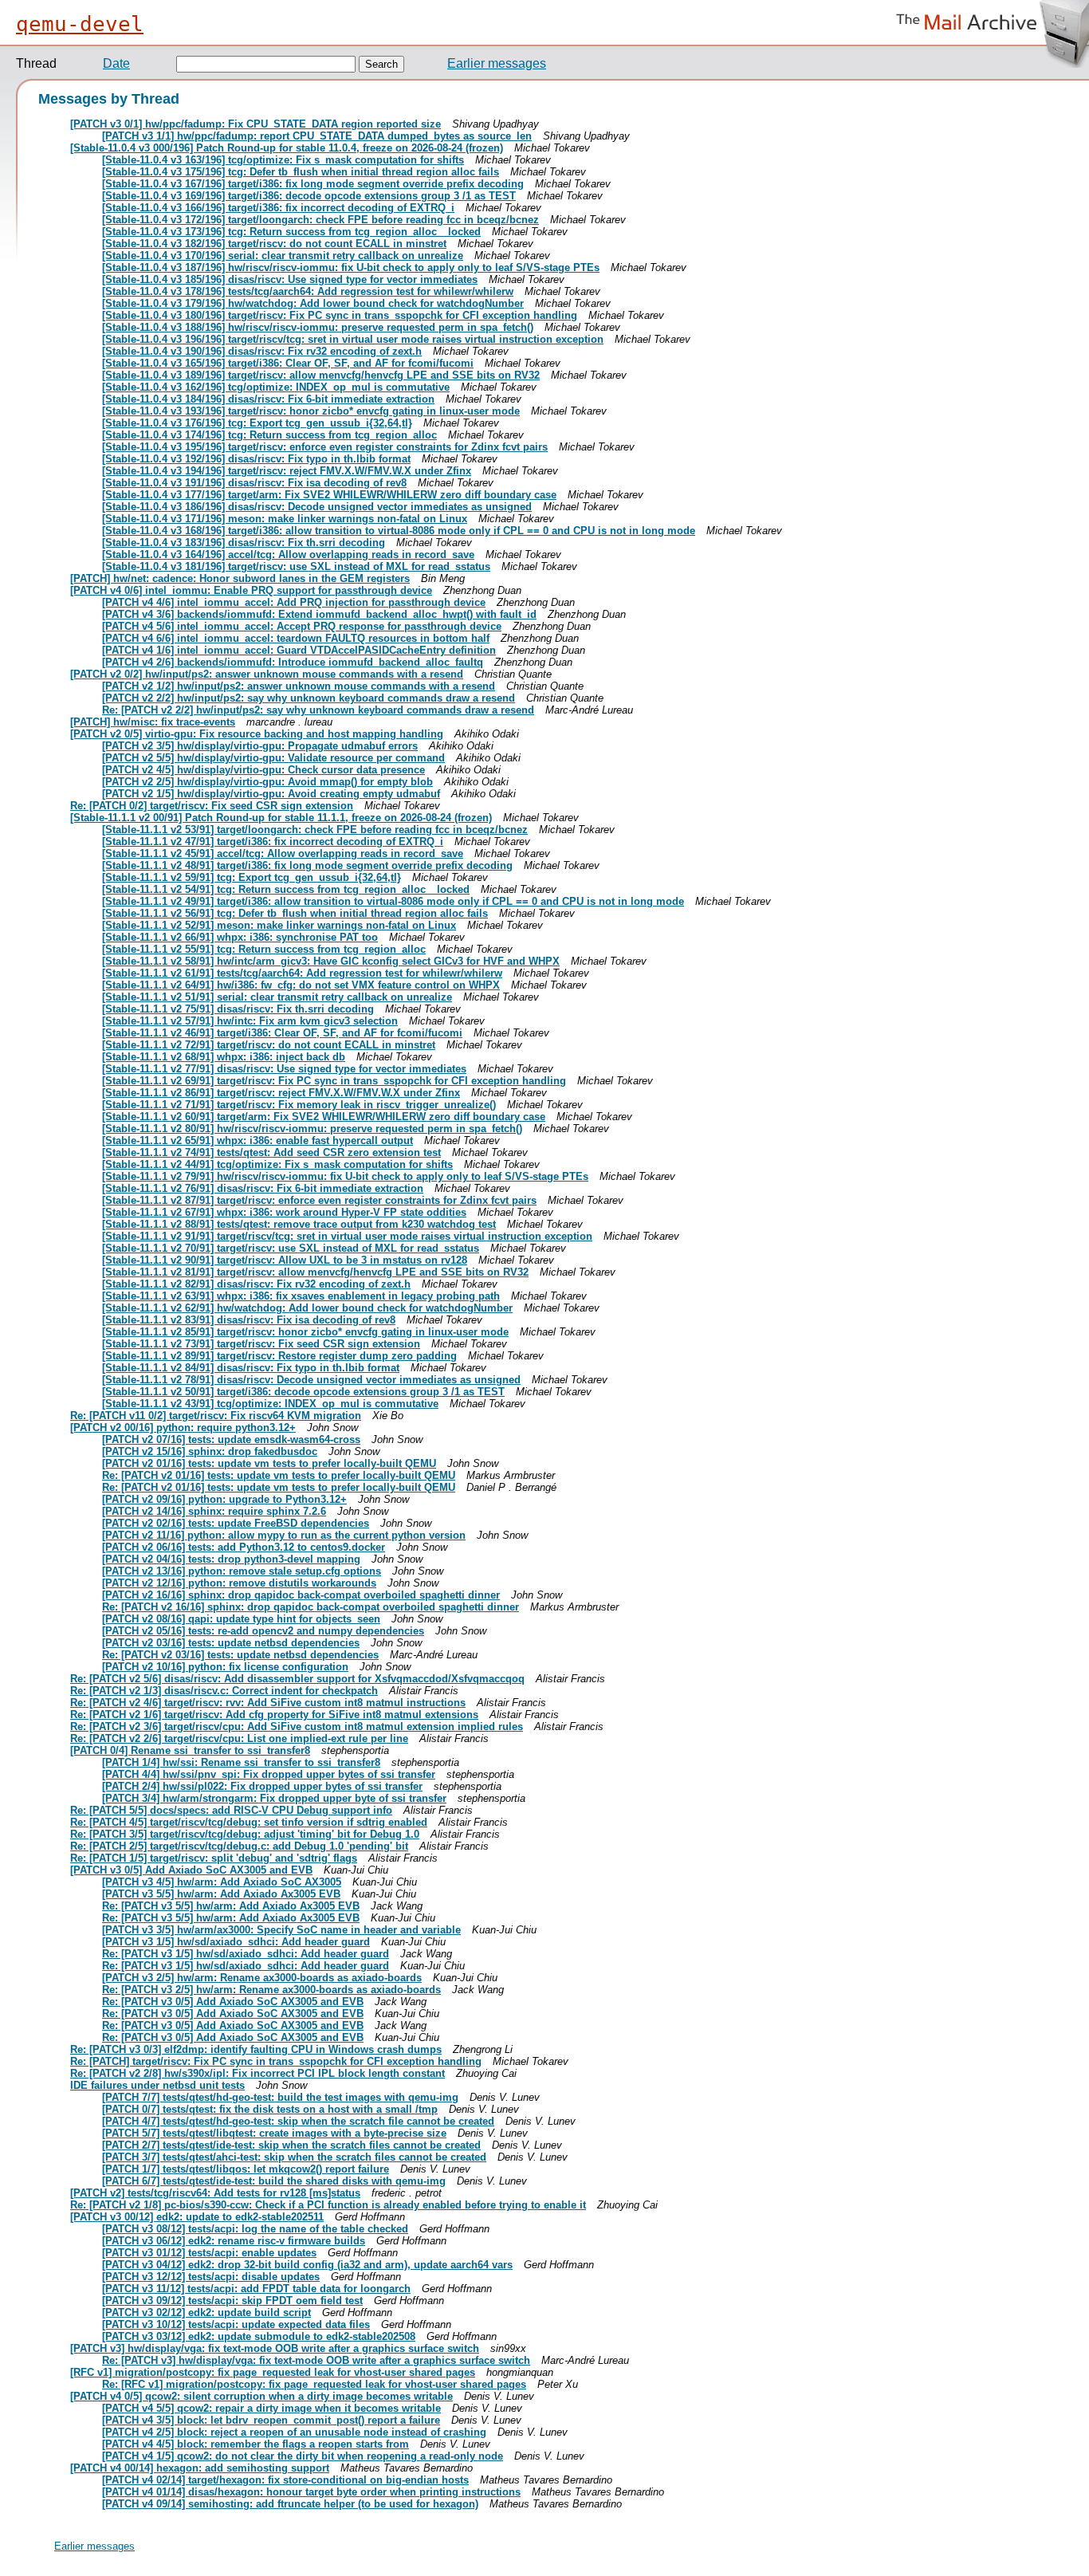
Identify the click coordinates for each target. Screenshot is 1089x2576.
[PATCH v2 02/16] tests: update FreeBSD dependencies (236, 1523)
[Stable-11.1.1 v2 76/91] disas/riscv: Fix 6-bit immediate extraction (263, 1188)
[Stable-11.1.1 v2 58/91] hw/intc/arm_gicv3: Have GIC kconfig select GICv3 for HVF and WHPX (331, 961)
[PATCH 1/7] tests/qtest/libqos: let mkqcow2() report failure (246, 2169)
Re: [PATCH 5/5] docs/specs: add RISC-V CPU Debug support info (231, 1810)
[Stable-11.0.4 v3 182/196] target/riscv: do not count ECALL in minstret (274, 244)
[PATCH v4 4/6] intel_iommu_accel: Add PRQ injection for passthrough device (294, 602)
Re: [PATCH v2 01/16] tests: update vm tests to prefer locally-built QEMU (279, 1475)
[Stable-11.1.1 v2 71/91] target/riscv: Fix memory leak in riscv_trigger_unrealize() (299, 1105)
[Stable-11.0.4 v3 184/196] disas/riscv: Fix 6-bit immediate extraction (268, 399)
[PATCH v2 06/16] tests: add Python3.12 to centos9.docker (244, 1547)
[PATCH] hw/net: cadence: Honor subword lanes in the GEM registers (240, 578)
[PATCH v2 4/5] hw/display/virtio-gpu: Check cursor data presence (263, 770)
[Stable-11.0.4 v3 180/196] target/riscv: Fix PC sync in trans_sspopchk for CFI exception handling (340, 315)
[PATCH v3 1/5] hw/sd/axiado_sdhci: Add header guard (236, 1942)
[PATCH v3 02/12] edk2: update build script (206, 2313)
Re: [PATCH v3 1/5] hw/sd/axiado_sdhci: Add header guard (246, 1954)
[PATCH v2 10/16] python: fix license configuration (225, 1667)
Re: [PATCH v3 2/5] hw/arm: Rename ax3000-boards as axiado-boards (271, 1990)
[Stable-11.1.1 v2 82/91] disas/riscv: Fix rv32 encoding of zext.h (256, 1284)
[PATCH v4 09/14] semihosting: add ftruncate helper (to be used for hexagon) (290, 2504)
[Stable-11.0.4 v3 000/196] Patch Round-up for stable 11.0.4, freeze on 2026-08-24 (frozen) (287, 148)
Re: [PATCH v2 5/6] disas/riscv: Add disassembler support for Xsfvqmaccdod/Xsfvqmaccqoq (297, 1679)
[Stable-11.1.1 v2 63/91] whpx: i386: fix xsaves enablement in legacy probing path (301, 1296)
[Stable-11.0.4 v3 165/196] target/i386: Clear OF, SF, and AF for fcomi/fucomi (288, 363)
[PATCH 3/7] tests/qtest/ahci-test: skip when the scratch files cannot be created (294, 2157)
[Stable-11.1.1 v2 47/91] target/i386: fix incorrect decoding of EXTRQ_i (273, 842)
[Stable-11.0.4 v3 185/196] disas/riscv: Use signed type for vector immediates (290, 279)
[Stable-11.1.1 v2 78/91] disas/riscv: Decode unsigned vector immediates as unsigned (311, 1380)
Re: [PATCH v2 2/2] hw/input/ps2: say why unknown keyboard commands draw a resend (318, 710)
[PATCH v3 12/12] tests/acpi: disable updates (211, 2277)
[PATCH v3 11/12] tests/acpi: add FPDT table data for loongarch (256, 2289)
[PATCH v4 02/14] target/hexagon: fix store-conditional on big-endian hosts (285, 2480)
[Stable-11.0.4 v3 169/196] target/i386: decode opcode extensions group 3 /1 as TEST (309, 196)
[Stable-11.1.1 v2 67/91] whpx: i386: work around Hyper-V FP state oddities (284, 1212)
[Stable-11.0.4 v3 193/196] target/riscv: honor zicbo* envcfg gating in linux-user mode (311, 411)
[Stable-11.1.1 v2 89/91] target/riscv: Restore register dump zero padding (279, 1356)
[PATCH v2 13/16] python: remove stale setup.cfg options (242, 1571)
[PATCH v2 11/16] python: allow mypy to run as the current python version (284, 1535)
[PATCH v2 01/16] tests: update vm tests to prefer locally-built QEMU (269, 1463)
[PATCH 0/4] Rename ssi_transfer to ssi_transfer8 (190, 1750)
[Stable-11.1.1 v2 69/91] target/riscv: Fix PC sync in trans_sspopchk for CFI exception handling (334, 1081)
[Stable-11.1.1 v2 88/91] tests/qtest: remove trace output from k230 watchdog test (299, 1224)
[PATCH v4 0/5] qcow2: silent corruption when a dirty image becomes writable (261, 2396)
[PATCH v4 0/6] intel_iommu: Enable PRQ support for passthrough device (251, 590)
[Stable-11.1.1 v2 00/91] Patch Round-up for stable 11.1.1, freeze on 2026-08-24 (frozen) (281, 818)
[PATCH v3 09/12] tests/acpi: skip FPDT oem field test (232, 2301)
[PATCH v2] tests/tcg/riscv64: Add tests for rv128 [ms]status (215, 2193)
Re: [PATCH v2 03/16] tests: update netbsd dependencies (240, 1655)
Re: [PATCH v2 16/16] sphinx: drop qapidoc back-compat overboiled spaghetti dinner (311, 1607)
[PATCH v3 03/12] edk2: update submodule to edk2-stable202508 (259, 2336)
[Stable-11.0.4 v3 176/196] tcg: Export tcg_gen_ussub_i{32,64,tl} (257, 423)
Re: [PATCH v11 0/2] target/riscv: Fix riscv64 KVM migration (216, 1416)
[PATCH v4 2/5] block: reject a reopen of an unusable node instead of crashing (294, 2432)
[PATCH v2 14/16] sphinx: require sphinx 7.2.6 (214, 1511)
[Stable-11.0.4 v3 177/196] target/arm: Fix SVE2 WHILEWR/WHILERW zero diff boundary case (329, 495)
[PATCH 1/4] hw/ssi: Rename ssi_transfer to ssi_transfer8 (241, 1762)
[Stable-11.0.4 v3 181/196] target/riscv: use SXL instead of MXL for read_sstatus (296, 566)
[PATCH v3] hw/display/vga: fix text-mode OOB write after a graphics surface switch (275, 2348)
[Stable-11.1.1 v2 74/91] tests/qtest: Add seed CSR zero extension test (271, 1152)
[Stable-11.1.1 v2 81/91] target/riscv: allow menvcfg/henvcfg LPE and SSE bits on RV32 (315, 1272)
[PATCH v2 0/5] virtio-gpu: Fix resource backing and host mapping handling (257, 734)
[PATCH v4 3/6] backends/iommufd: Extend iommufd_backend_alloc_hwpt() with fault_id (319, 614)
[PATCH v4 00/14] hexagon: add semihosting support (200, 2468)
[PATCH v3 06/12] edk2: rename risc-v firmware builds (234, 2241)
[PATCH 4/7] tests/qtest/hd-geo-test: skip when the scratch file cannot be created (298, 2121)
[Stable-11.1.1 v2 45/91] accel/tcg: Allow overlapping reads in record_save (283, 853)
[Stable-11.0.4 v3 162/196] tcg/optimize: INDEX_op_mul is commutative (276, 387)
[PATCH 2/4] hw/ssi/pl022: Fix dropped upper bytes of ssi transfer (262, 1786)
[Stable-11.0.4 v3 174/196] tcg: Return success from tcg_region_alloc (269, 435)
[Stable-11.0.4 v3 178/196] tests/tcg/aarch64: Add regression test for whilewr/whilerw (308, 291)
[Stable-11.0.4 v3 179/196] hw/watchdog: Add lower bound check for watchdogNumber (313, 303)
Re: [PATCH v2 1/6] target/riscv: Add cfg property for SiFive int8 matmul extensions (274, 1715)
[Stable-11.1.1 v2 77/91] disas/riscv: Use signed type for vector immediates (284, 1069)
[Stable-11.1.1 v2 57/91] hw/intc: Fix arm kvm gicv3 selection (250, 1021)
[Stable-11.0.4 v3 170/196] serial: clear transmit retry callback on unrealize (283, 256)
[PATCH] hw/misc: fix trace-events (153, 722)
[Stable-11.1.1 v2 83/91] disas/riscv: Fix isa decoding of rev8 (249, 1320)
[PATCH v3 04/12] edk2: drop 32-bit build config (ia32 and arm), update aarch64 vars (307, 2265)
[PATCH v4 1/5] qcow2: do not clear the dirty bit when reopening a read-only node (303, 2456)
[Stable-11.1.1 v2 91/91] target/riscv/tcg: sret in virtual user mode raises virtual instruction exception (347, 1236)
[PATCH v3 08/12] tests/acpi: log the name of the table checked (255, 2229)
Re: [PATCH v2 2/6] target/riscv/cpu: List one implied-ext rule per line (239, 1738)
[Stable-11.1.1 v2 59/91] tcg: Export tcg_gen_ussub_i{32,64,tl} (252, 877)
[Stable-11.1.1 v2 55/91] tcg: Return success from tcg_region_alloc (264, 949)
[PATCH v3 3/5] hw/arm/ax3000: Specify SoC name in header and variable (281, 1930)
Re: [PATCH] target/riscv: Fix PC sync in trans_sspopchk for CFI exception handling (276, 2061)
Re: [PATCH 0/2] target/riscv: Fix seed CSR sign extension (212, 806)
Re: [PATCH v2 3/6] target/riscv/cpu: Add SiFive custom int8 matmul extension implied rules (297, 1727)
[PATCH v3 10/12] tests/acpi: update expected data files (236, 2324)
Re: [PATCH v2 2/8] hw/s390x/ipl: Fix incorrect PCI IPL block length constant (258, 2073)
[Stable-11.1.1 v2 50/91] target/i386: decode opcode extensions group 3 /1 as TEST (303, 1392)
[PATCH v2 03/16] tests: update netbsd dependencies (231, 1643)
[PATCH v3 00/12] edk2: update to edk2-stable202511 (197, 2217)
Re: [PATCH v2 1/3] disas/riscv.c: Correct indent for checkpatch (224, 1691)
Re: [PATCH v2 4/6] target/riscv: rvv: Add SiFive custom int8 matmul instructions (268, 1703)
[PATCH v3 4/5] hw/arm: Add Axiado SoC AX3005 (222, 1882)
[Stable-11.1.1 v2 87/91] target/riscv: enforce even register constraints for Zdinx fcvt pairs (319, 1200)
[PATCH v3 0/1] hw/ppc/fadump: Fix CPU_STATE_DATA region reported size (256, 124)
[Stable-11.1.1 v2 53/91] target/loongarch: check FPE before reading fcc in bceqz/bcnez (315, 830)
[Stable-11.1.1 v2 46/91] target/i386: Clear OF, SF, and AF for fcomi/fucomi (282, 1033)
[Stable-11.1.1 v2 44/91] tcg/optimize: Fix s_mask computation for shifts (277, 1164)
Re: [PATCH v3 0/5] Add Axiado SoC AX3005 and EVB (233, 2002)
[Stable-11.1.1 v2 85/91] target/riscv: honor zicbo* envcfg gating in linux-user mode (305, 1332)
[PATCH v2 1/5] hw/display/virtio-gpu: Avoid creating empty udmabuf (271, 794)
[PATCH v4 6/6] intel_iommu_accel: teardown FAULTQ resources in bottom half (296, 638)
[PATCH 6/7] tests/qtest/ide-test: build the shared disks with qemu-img (274, 2181)
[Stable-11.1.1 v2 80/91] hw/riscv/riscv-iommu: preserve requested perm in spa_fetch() (312, 1129)
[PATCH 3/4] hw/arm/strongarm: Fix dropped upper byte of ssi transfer (274, 1798)
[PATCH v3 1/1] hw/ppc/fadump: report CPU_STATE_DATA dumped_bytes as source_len (317, 136)
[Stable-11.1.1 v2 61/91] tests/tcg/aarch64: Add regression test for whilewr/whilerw (302, 973)
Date (116, 63)
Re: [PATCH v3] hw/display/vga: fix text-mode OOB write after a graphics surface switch (316, 2360)
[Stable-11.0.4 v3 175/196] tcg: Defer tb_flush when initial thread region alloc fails (301, 172)
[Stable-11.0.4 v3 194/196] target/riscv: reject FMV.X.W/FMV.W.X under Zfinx (287, 471)
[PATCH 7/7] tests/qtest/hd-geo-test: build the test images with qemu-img (280, 2097)
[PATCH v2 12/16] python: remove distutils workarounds (239, 1583)
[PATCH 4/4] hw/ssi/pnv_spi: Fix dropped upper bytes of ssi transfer (269, 1774)
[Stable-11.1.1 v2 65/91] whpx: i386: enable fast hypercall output (258, 1141)
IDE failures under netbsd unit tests (157, 2085)
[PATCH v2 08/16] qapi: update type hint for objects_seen (241, 1619)
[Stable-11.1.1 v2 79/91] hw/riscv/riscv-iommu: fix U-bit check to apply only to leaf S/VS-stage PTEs (345, 1176)
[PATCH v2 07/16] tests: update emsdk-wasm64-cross (231, 1439)
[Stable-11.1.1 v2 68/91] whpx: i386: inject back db (224, 1057)
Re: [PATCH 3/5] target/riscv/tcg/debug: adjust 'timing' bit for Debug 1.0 (245, 1834)
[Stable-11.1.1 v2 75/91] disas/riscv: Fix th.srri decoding (238, 1009)
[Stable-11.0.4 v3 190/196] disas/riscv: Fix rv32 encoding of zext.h (262, 351)
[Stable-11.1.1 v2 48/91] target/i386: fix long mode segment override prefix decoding (307, 865)
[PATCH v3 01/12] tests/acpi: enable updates (209, 2253)
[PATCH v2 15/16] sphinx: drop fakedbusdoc (210, 1451)
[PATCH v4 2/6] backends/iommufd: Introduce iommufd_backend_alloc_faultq (293, 662)
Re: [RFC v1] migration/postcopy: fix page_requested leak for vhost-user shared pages (314, 2384)
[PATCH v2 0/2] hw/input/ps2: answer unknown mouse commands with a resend (267, 674)
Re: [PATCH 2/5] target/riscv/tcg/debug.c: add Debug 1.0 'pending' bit (239, 1846)
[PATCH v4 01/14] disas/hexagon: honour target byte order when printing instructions (311, 2492)
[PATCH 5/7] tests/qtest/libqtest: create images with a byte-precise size (274, 2133)
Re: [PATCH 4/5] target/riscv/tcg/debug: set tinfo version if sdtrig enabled (249, 1822)
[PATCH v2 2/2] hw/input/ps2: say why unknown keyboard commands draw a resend (309, 698)
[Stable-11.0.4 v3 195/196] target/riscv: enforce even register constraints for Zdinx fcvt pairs (325, 447)
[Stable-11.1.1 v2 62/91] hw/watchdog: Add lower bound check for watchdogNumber (307, 1308)
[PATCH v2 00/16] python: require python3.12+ (183, 1428)
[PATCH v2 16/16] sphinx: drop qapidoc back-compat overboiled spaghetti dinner (301, 1595)
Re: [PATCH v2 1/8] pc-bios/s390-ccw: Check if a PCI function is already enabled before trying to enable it (328, 2205)
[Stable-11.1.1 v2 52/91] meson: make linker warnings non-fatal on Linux (279, 925)
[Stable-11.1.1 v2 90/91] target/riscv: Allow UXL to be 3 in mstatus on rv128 (285, 1260)
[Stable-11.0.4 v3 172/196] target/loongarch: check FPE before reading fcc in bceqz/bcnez (320, 220)
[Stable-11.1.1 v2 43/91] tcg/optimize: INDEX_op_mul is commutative (270, 1404)
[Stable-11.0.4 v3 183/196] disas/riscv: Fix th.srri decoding (244, 543)
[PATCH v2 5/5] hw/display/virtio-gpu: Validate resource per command (273, 758)
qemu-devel (80, 24)
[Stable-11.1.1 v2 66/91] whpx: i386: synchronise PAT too (240, 937)
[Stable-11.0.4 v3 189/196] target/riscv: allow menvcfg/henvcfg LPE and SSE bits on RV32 (321, 375)
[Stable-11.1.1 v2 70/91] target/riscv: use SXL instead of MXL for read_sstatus (291, 1248)
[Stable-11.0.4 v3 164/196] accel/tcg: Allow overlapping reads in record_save (288, 555)
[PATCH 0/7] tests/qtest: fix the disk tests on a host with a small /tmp (270, 2109)
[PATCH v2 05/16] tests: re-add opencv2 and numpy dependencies (263, 1631)
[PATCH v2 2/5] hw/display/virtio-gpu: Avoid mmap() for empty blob (267, 782)
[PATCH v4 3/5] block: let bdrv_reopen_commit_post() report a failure (271, 2420)
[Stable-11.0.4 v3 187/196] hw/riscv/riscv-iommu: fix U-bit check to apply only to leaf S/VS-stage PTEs (351, 267)
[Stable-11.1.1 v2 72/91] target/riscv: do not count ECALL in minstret (269, 1045)
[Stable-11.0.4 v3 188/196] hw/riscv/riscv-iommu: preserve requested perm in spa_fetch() (318, 327)
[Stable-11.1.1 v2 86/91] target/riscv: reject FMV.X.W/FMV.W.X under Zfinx (281, 1093)
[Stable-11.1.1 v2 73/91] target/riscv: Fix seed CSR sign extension (261, 1344)
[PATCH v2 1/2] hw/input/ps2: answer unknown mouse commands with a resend (299, 686)
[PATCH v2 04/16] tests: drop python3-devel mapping (231, 1559)
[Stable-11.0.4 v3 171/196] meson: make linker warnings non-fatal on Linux (285, 519)
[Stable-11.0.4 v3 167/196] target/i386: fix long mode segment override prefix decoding (313, 184)
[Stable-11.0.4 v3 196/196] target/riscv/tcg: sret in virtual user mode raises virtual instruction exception (353, 339)
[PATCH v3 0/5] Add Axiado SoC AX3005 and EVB (191, 1870)
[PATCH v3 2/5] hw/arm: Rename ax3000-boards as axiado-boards (262, 1978)
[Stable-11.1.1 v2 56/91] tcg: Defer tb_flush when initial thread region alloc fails (295, 913)
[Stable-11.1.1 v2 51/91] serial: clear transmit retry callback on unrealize (277, 997)
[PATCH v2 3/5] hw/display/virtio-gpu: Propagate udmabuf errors (260, 746)
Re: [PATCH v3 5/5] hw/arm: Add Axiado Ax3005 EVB (231, 1906)
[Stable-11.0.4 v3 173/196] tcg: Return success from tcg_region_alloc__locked (291, 232)
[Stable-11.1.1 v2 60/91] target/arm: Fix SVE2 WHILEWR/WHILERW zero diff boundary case (324, 1117)
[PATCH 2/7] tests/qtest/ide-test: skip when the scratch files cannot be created (291, 2145)
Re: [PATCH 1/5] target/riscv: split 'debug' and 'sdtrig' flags (214, 1858)
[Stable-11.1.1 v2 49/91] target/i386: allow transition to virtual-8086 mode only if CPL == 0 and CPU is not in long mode (393, 901)
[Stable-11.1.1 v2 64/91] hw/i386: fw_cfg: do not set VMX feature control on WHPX (301, 985)
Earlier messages (497, 63)
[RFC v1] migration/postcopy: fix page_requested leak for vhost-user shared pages (273, 2372)
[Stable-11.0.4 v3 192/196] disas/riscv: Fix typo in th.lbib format (256, 459)
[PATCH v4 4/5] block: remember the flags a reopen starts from (256, 2444)
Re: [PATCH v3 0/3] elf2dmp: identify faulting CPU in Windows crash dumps (256, 2049)
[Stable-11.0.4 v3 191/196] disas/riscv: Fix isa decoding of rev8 (254, 483)
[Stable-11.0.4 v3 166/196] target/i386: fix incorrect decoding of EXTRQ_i (278, 208)
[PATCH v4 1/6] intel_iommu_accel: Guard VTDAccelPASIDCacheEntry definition (299, 650)
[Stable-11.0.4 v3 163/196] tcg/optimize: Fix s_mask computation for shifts (283, 160)
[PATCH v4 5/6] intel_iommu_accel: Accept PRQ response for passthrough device (302, 626)
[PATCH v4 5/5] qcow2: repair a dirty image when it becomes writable (271, 2408)
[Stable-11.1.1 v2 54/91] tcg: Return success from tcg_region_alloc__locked (286, 889)
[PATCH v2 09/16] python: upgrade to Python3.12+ (224, 1499)
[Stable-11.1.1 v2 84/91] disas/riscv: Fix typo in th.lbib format (251, 1368)
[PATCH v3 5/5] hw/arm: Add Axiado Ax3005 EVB (221, 1894)
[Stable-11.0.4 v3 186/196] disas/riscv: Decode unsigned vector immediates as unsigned (317, 507)
